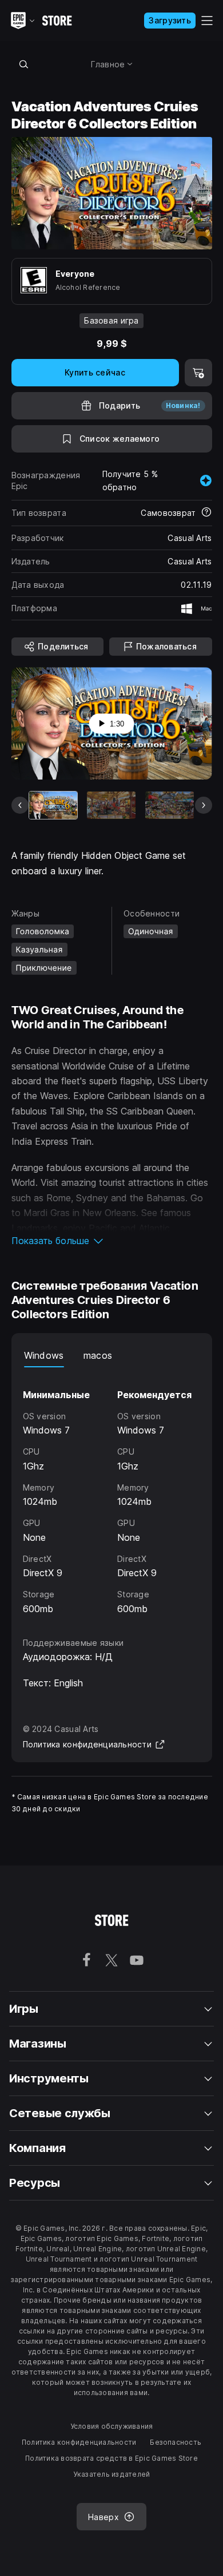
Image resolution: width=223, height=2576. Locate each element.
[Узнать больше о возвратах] (206, 513)
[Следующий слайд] (204, 805)
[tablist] (112, 1356)
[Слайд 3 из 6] (170, 805)
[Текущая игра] (53, 805)
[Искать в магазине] (24, 64)
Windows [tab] (44, 1355)
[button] (112, 1241)
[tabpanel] (112, 1492)
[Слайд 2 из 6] (111, 805)
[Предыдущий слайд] (20, 805)
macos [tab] (98, 1355)
